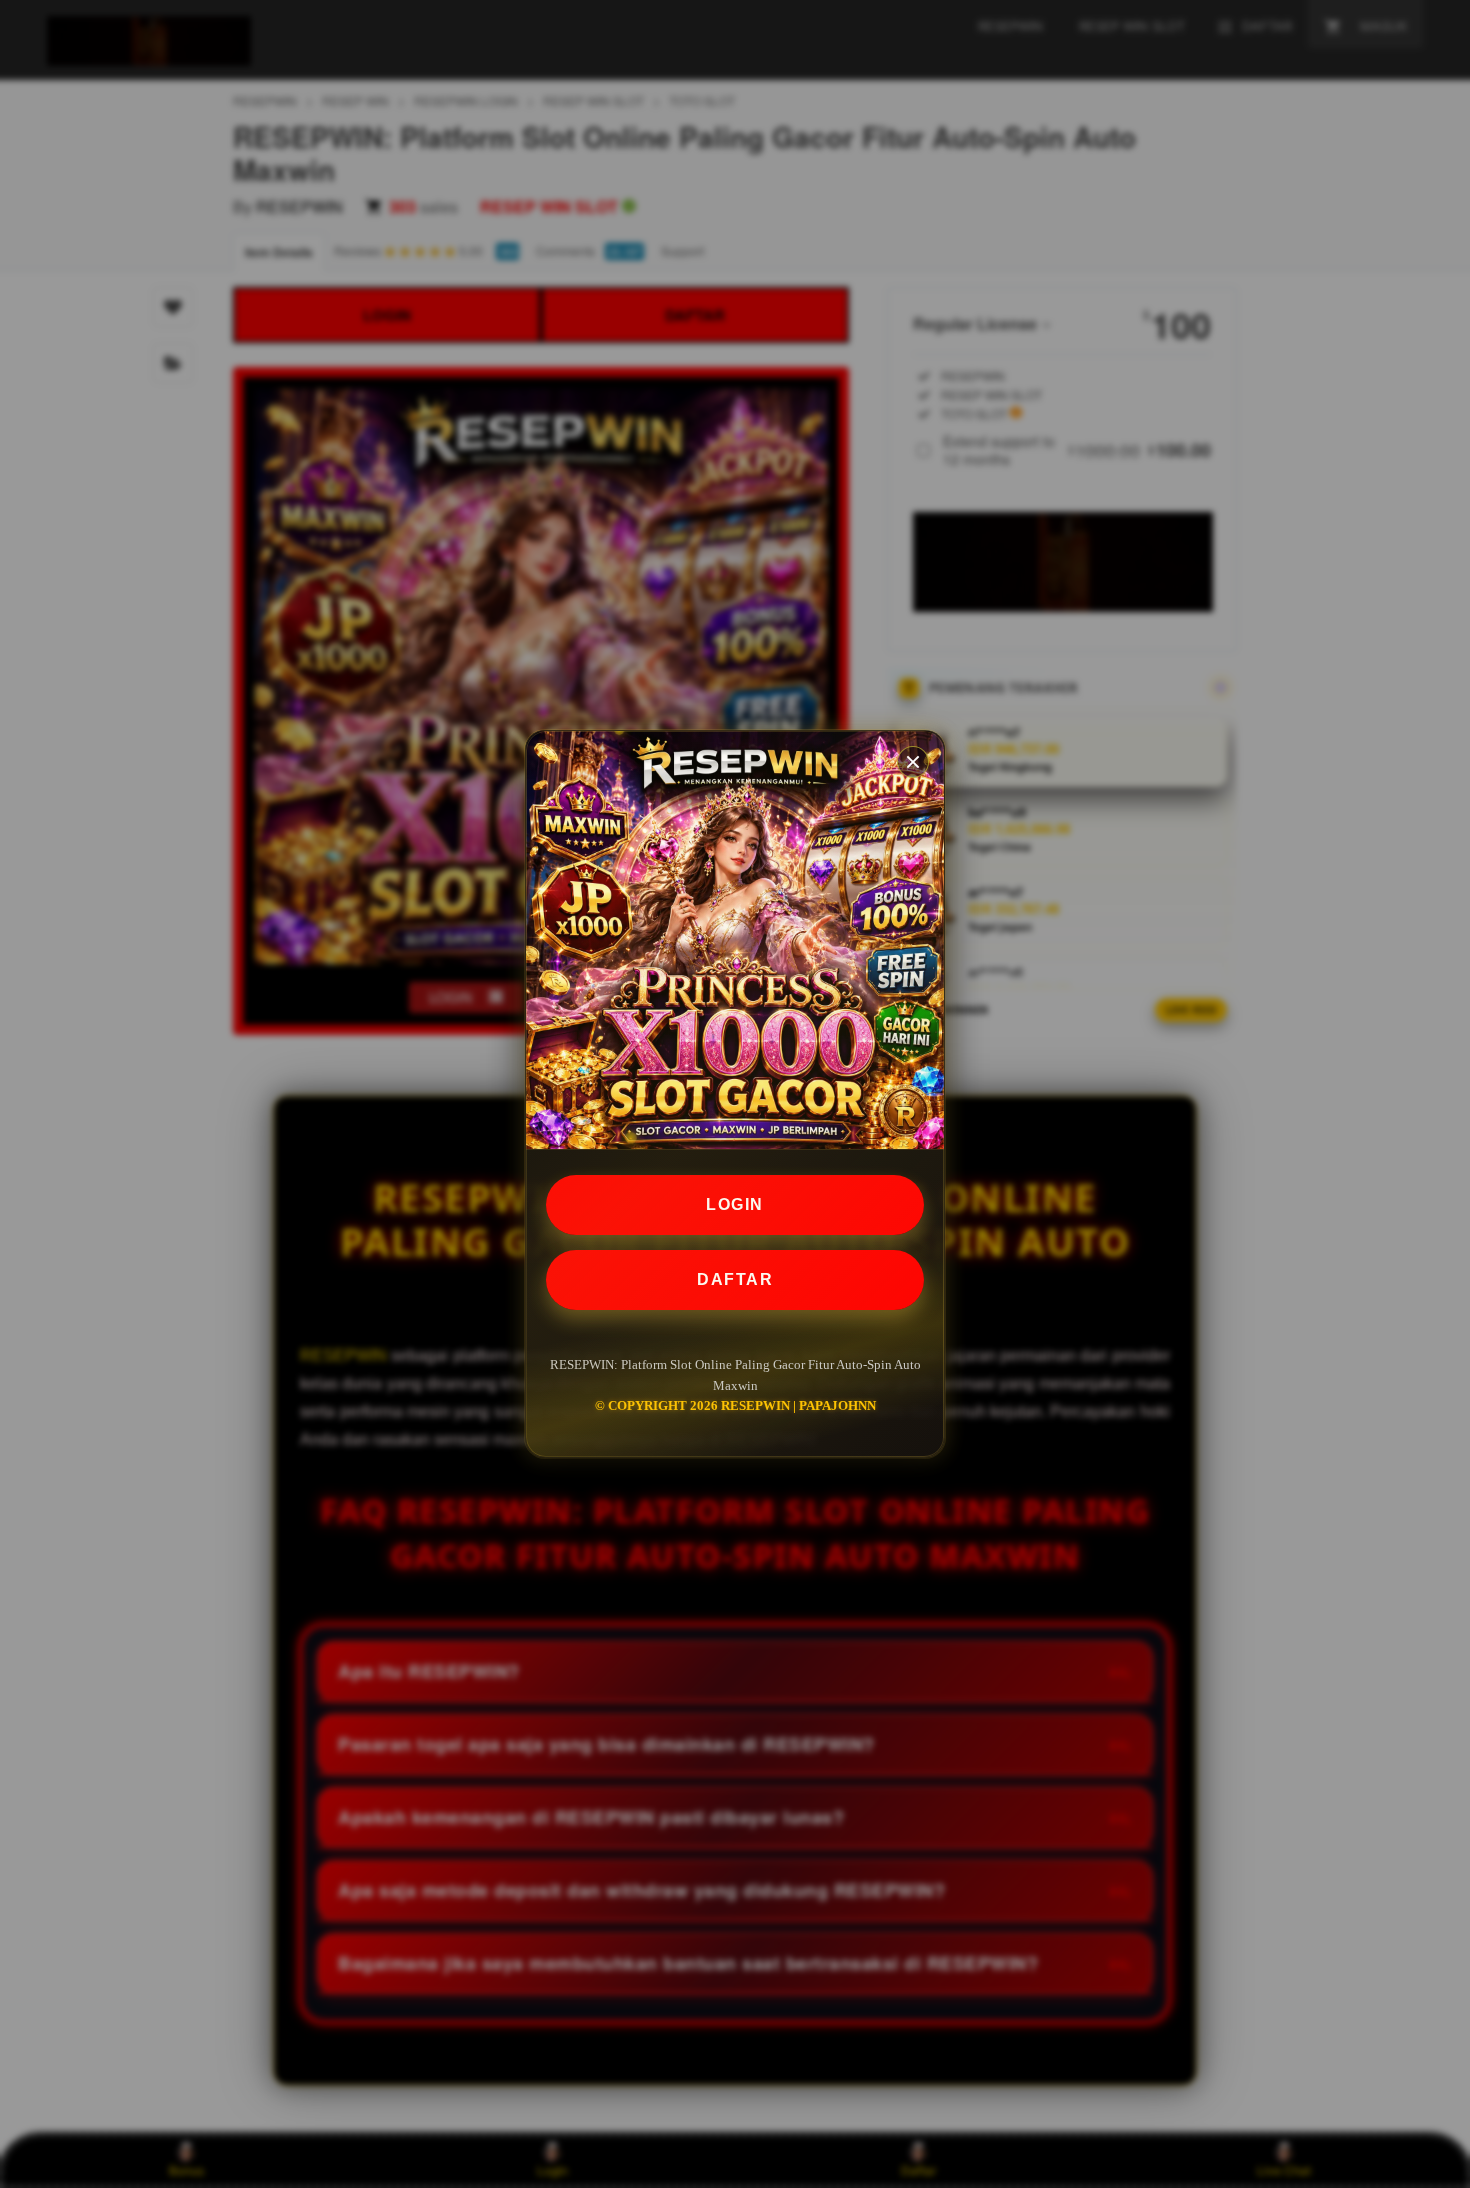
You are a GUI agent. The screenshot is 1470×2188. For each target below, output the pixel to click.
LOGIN (735, 1204)
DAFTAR (735, 1279)
